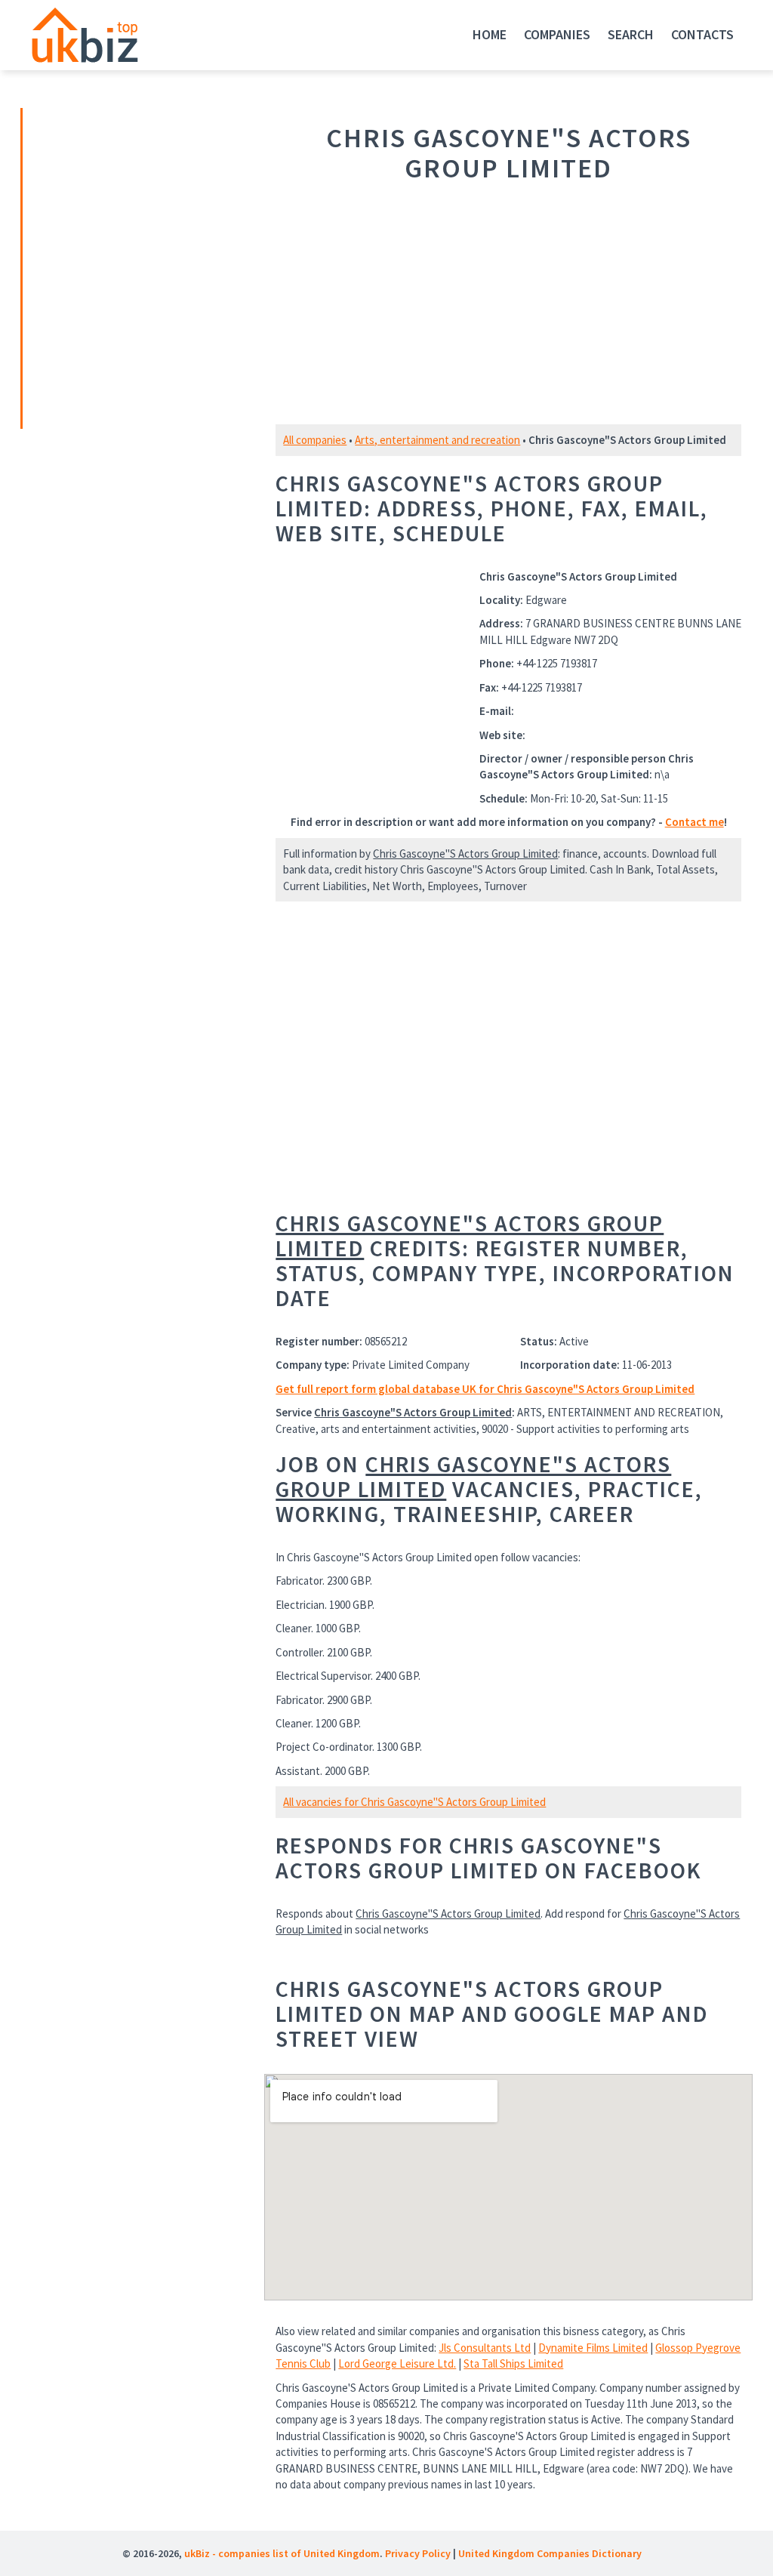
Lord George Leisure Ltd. (397, 2363)
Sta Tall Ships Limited (513, 2363)
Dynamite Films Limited (593, 2348)
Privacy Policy (418, 2553)
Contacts (702, 34)
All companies (315, 440)
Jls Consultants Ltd (485, 2348)
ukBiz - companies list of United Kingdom (282, 2553)
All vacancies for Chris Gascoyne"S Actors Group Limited (414, 1802)
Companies (557, 34)
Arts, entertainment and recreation (437, 440)
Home (490, 34)
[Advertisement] (128, 267)
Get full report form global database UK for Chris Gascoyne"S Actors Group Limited (485, 1389)
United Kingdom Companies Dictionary (550, 2553)
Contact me (694, 822)
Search (631, 34)
